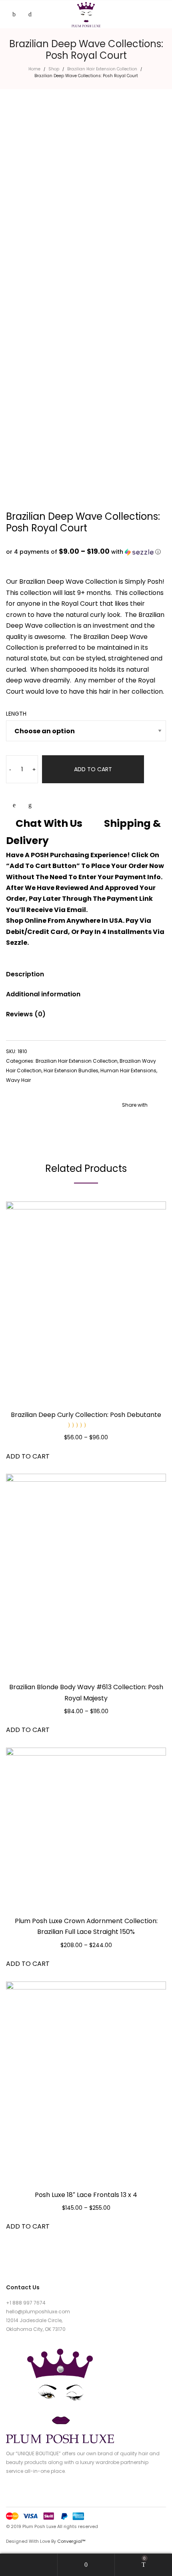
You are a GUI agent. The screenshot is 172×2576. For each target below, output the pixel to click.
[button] (86, 552)
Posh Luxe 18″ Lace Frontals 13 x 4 (86, 2195)
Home (34, 69)
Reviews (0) (26, 1014)
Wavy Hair (18, 1080)
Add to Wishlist (14, 805)
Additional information (43, 994)
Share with (135, 1105)
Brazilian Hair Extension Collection (102, 69)
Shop (54, 69)
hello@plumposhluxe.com (38, 2312)
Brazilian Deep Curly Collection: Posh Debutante (86, 1415)
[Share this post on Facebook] (124, 1121)
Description (25, 974)
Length (16, 714)
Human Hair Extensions (128, 1071)
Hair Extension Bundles (71, 1071)
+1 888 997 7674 (26, 2303)
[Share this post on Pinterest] (148, 1121)
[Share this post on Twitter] (136, 1121)
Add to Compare (30, 805)
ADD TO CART (93, 769)
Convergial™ (71, 2541)
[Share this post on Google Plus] (160, 1121)
